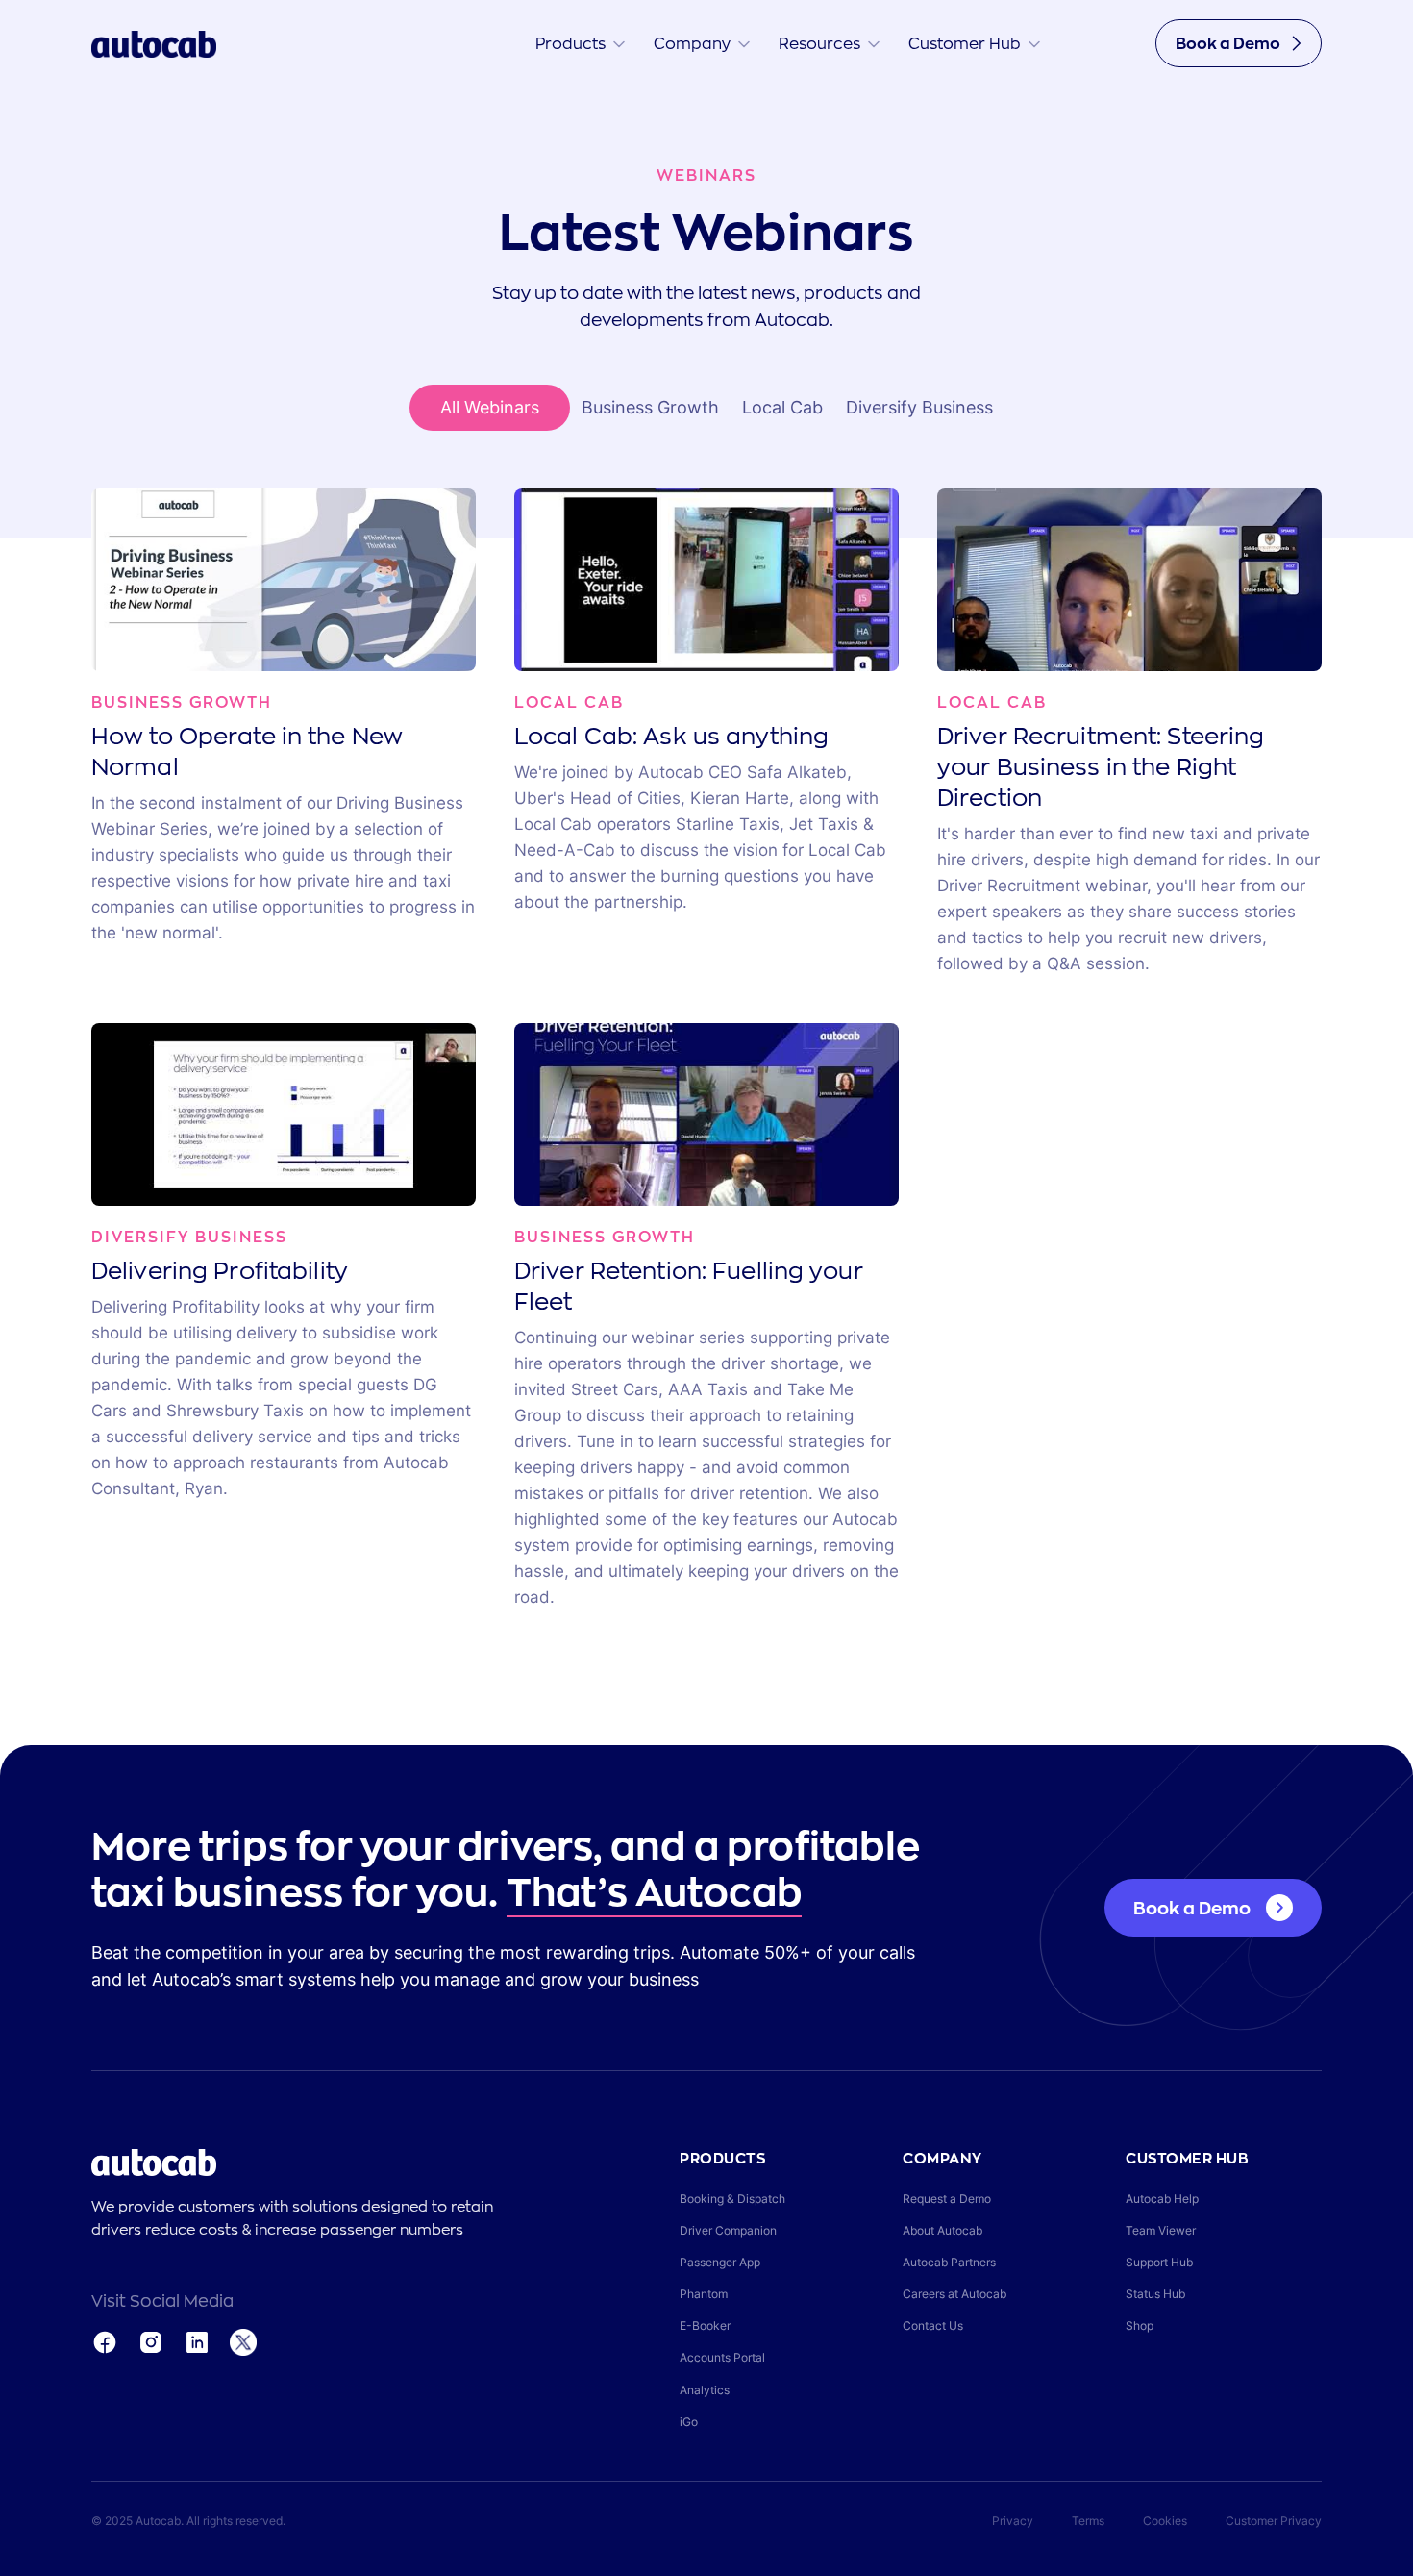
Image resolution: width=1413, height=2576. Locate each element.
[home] (154, 43)
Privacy (1013, 2521)
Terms (1088, 2521)
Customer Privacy (1274, 2521)
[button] (580, 43)
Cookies (1165, 2521)
